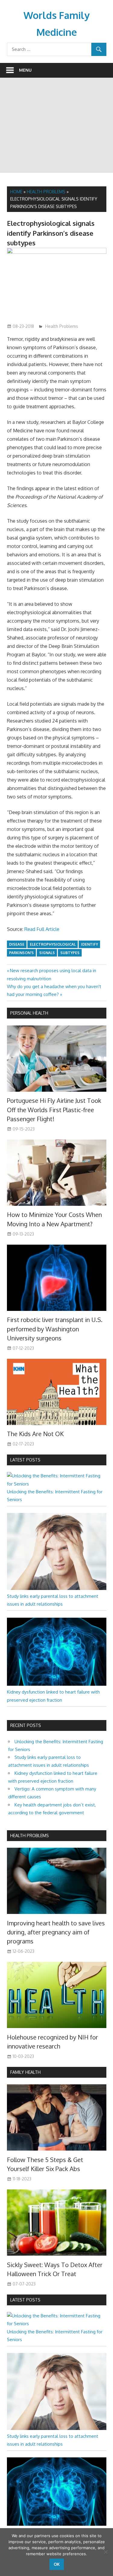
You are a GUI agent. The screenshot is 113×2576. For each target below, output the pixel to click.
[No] (105, 2552)
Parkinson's (21, 953)
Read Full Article (42, 929)
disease (17, 944)
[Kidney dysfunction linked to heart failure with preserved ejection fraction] (57, 1684)
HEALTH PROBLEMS (30, 1836)
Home (16, 192)
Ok (57, 2564)
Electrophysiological (53, 944)
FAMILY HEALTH (25, 2072)
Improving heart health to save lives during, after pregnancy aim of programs (56, 1932)
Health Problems (46, 192)
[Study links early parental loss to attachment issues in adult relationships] (57, 1588)
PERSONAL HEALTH (29, 1013)
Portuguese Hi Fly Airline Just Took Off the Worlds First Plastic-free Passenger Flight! (54, 1110)
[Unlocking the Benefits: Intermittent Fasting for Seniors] (57, 1484)
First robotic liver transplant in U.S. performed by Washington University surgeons (55, 1329)
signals (47, 953)
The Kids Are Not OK (35, 1434)
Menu (25, 70)
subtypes (70, 953)
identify (89, 944)
